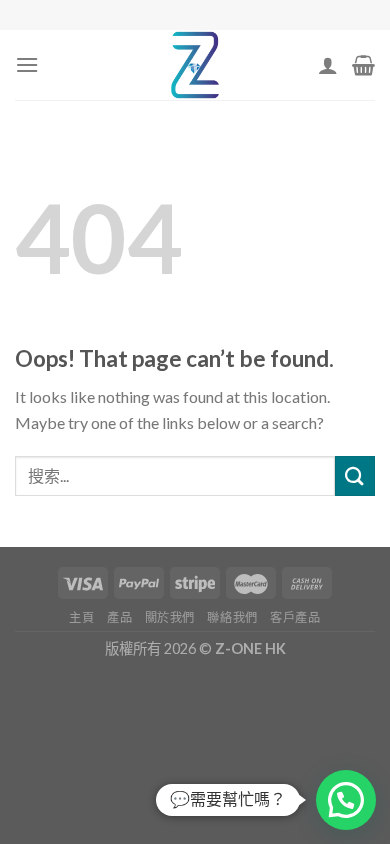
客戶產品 (295, 617)
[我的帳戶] (328, 65)
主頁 (81, 617)
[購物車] (363, 65)
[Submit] (355, 475)
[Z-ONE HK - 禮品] (195, 65)
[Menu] (27, 64)
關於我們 (170, 617)
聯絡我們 (232, 617)
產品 (119, 617)
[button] (346, 800)
